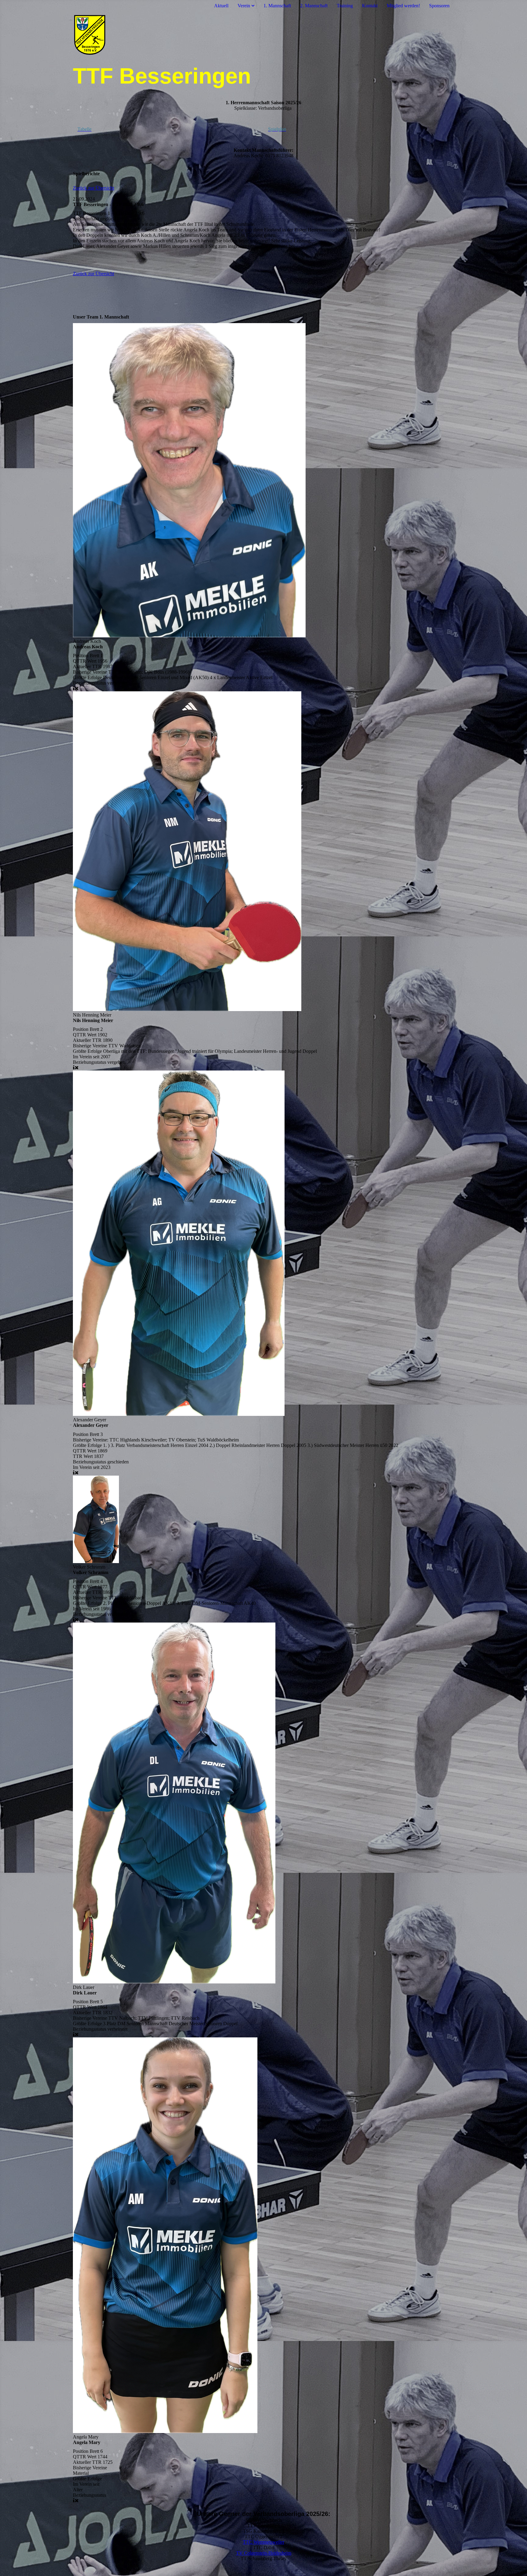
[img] (263, 37)
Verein (244, 6)
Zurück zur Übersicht (93, 188)
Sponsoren (439, 6)
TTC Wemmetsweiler (263, 2542)
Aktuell (221, 6)
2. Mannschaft (314, 6)
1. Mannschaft (277, 6)
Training (345, 6)
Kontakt (370, 6)
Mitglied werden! (403, 6)
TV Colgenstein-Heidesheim (264, 2553)
